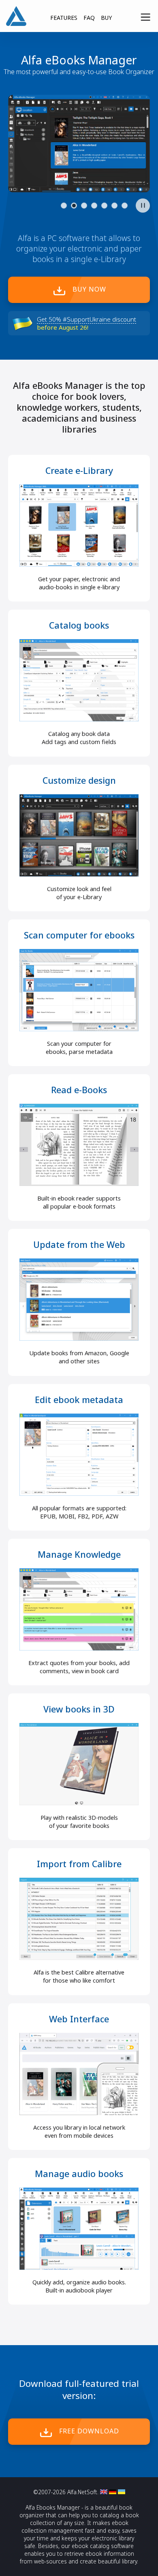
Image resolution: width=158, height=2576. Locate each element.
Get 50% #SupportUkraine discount (86, 319)
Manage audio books (79, 2174)
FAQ (89, 18)
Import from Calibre (79, 1864)
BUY (106, 18)
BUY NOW (89, 289)
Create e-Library (79, 470)
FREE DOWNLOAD (89, 2431)
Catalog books (79, 625)
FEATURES (64, 18)
